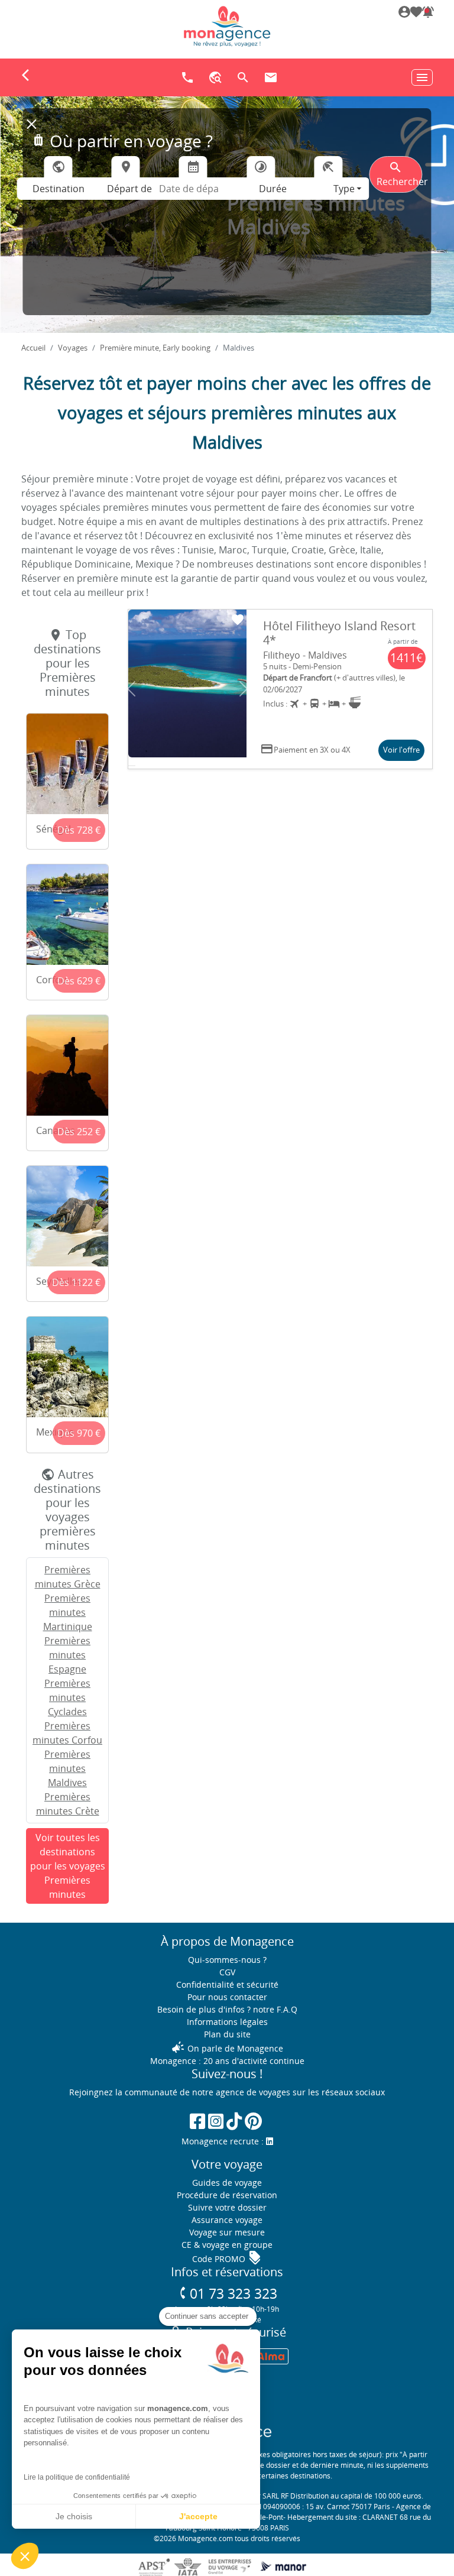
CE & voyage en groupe (227, 2245)
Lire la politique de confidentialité (77, 2477)
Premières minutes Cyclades (67, 1697)
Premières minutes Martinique (68, 1612)
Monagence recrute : (224, 2141)
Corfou (51, 980)
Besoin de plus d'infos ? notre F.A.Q (227, 2009)
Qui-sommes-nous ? (227, 1960)
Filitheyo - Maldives (305, 655)
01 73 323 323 (227, 2294)
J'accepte (198, 2516)
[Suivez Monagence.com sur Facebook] (197, 2121)
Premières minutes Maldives (67, 1768)
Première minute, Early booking (155, 348)
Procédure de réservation (227, 2195)
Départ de (129, 189)
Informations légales (227, 2022)
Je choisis (74, 2516)
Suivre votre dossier (227, 2207)
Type (344, 189)
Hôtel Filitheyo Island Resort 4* (339, 633)
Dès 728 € (79, 830)
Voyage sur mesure (227, 2232)
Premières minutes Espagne (67, 1655)
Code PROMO (227, 2259)
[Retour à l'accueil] (227, 26)
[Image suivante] (244, 689)
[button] (427, 13)
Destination (59, 189)
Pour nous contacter (227, 1997)
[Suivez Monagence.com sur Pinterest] (253, 2121)
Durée (273, 189)
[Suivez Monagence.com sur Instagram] (216, 2121)
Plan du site (227, 2034)
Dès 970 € (79, 1433)
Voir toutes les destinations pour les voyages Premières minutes (68, 1866)
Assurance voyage (227, 2220)
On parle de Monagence (227, 2048)
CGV (227, 1972)
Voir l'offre (401, 750)
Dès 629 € (79, 981)
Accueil (33, 348)
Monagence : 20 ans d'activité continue (227, 2061)
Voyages (73, 348)
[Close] (31, 124)
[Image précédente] (131, 689)
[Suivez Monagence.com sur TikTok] (234, 2121)
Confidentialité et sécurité (227, 1984)
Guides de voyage (227, 2183)
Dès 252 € (79, 1132)
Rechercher (399, 174)
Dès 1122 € (76, 1282)
